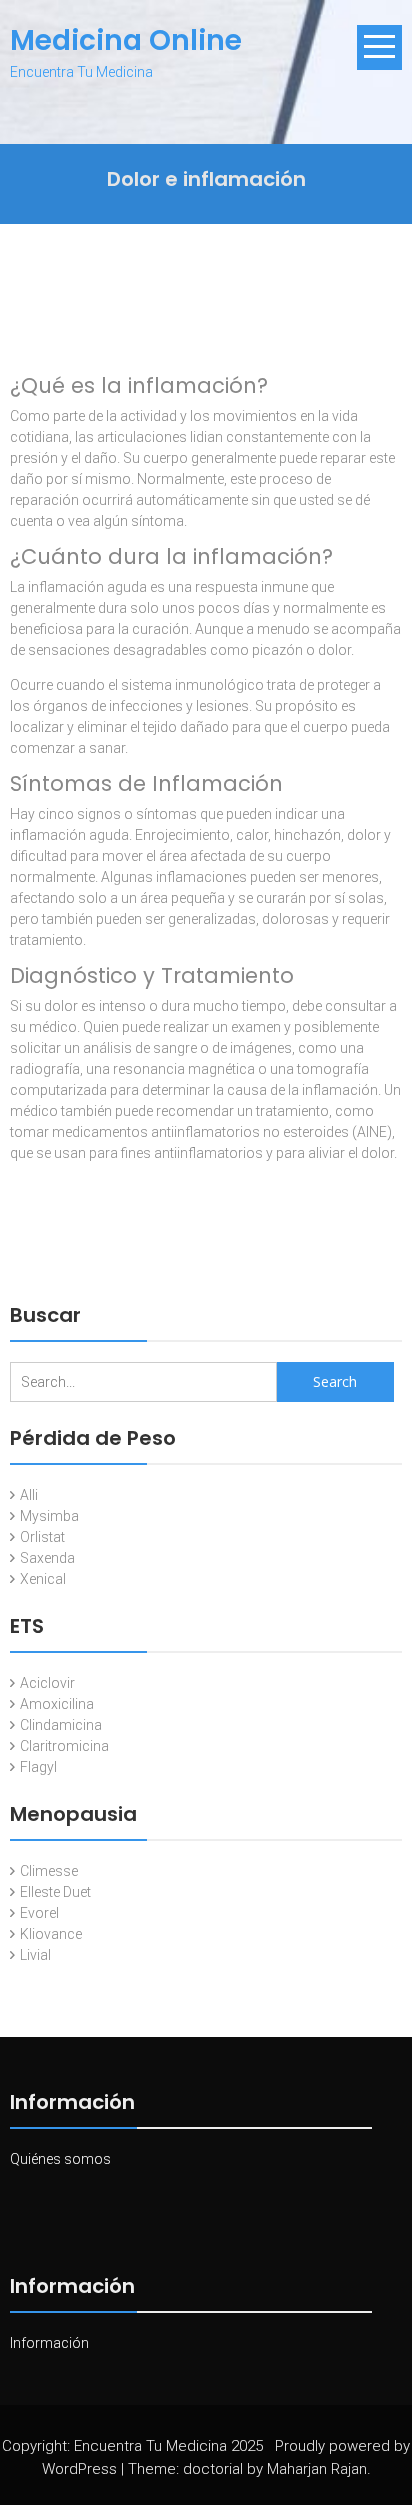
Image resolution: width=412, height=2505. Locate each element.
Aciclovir (47, 1683)
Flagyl (38, 1767)
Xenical (43, 1579)
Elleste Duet (55, 1892)
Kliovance (51, 1934)
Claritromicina (64, 1746)
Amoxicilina (57, 1704)
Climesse (49, 1871)
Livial (35, 1955)
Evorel (39, 1913)
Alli (29, 1495)
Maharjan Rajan (317, 2469)
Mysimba (49, 1516)
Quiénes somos (60, 2159)
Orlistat (42, 1537)
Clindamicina (61, 1725)
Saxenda (47, 1558)
